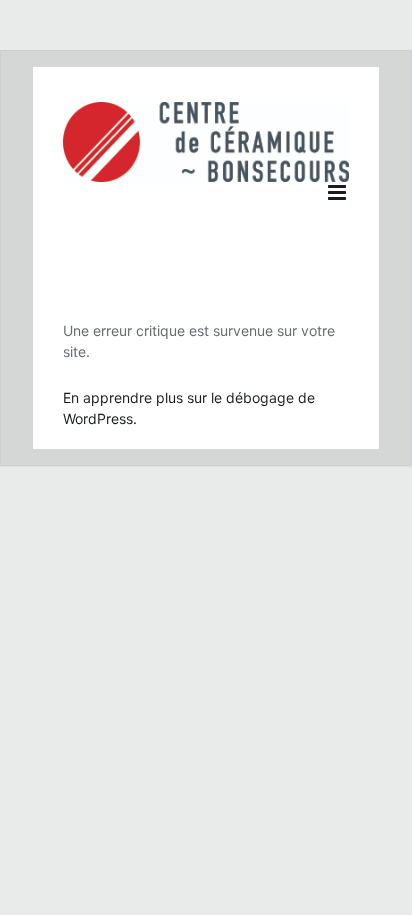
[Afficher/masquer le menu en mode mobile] (338, 192)
